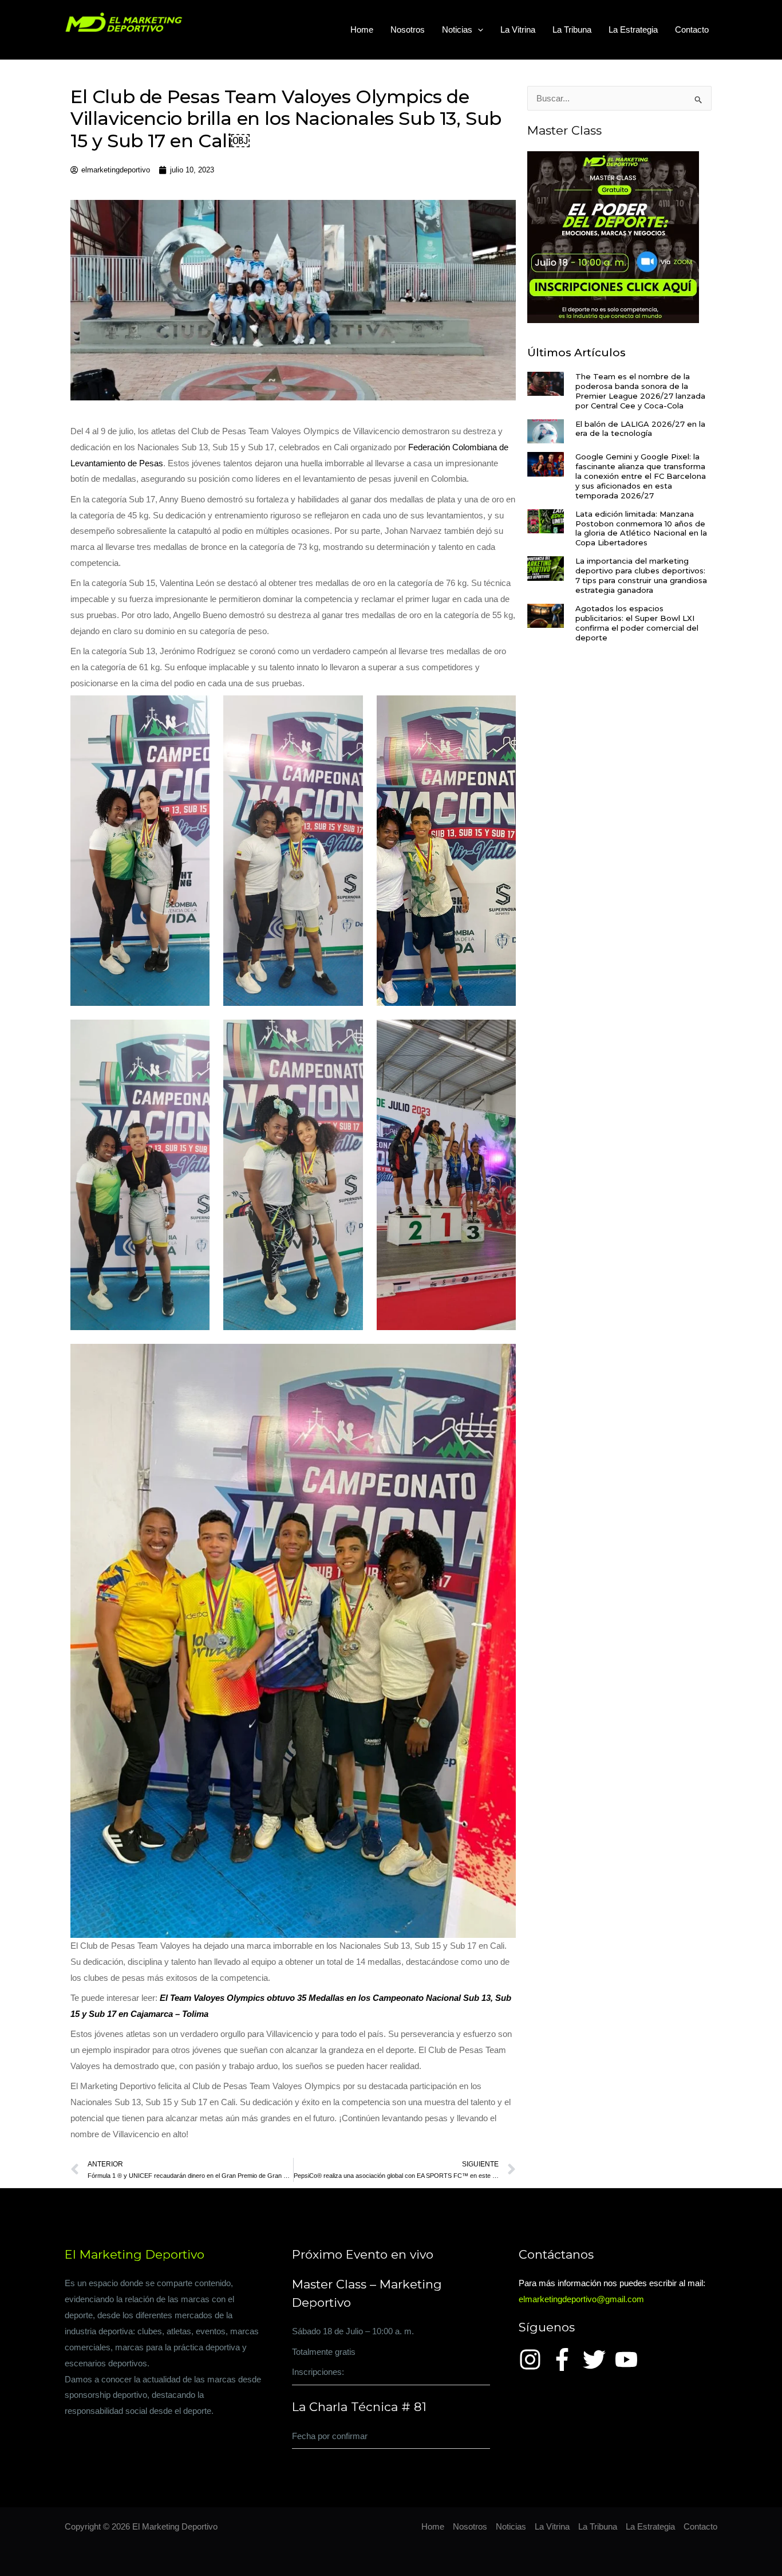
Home (362, 30)
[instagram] (534, 2359)
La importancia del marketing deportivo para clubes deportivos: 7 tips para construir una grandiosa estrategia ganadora (641, 575)
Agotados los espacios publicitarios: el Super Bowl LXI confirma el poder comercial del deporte (637, 623)
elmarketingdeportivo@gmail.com (581, 2299)
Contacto (692, 30)
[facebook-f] (566, 2359)
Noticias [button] (457, 30)
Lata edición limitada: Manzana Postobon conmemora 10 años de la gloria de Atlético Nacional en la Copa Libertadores (641, 528)
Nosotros (408, 30)
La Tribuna (572, 30)
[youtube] (630, 2359)
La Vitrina (518, 30)
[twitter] (598, 2359)
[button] (478, 30)
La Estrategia (633, 30)
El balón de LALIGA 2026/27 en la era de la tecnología (640, 429)
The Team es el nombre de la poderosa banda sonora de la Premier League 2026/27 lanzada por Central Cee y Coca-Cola (640, 391)
